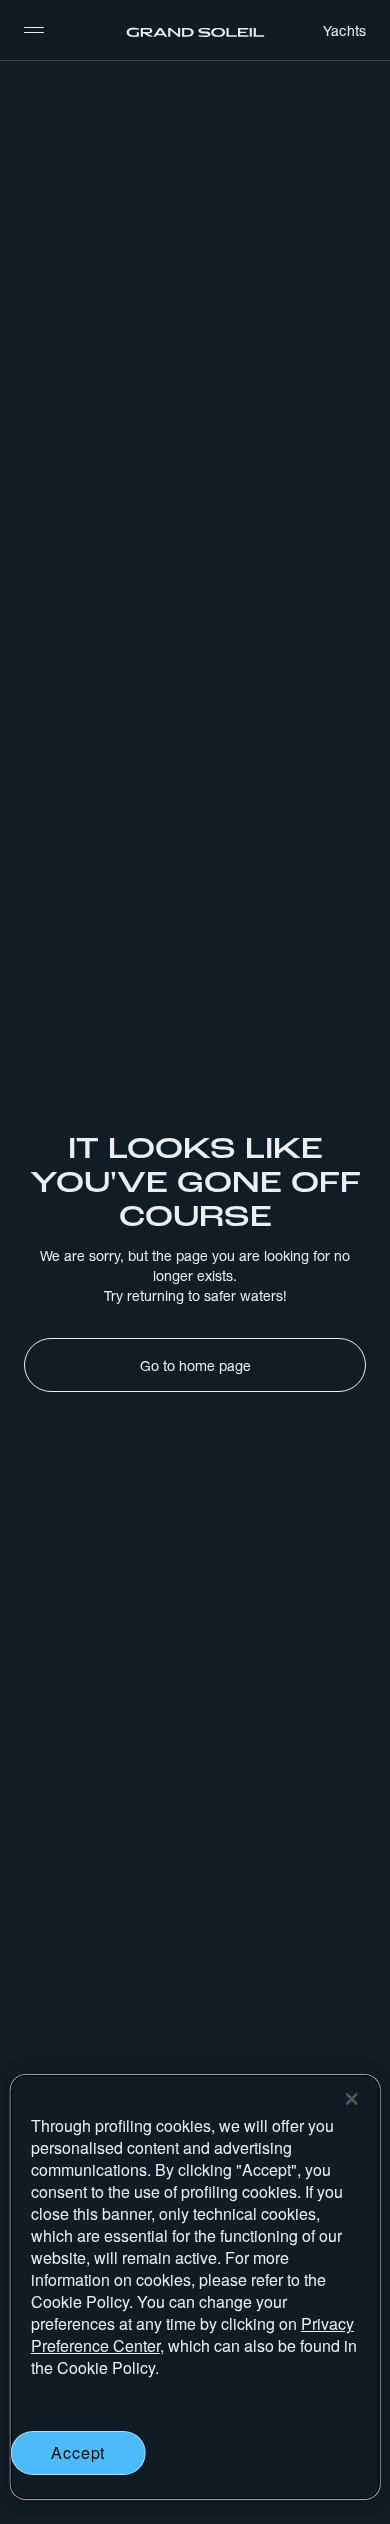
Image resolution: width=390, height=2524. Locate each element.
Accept (78, 2452)
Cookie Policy (80, 2301)
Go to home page (195, 1366)
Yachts (344, 31)
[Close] (351, 2099)
